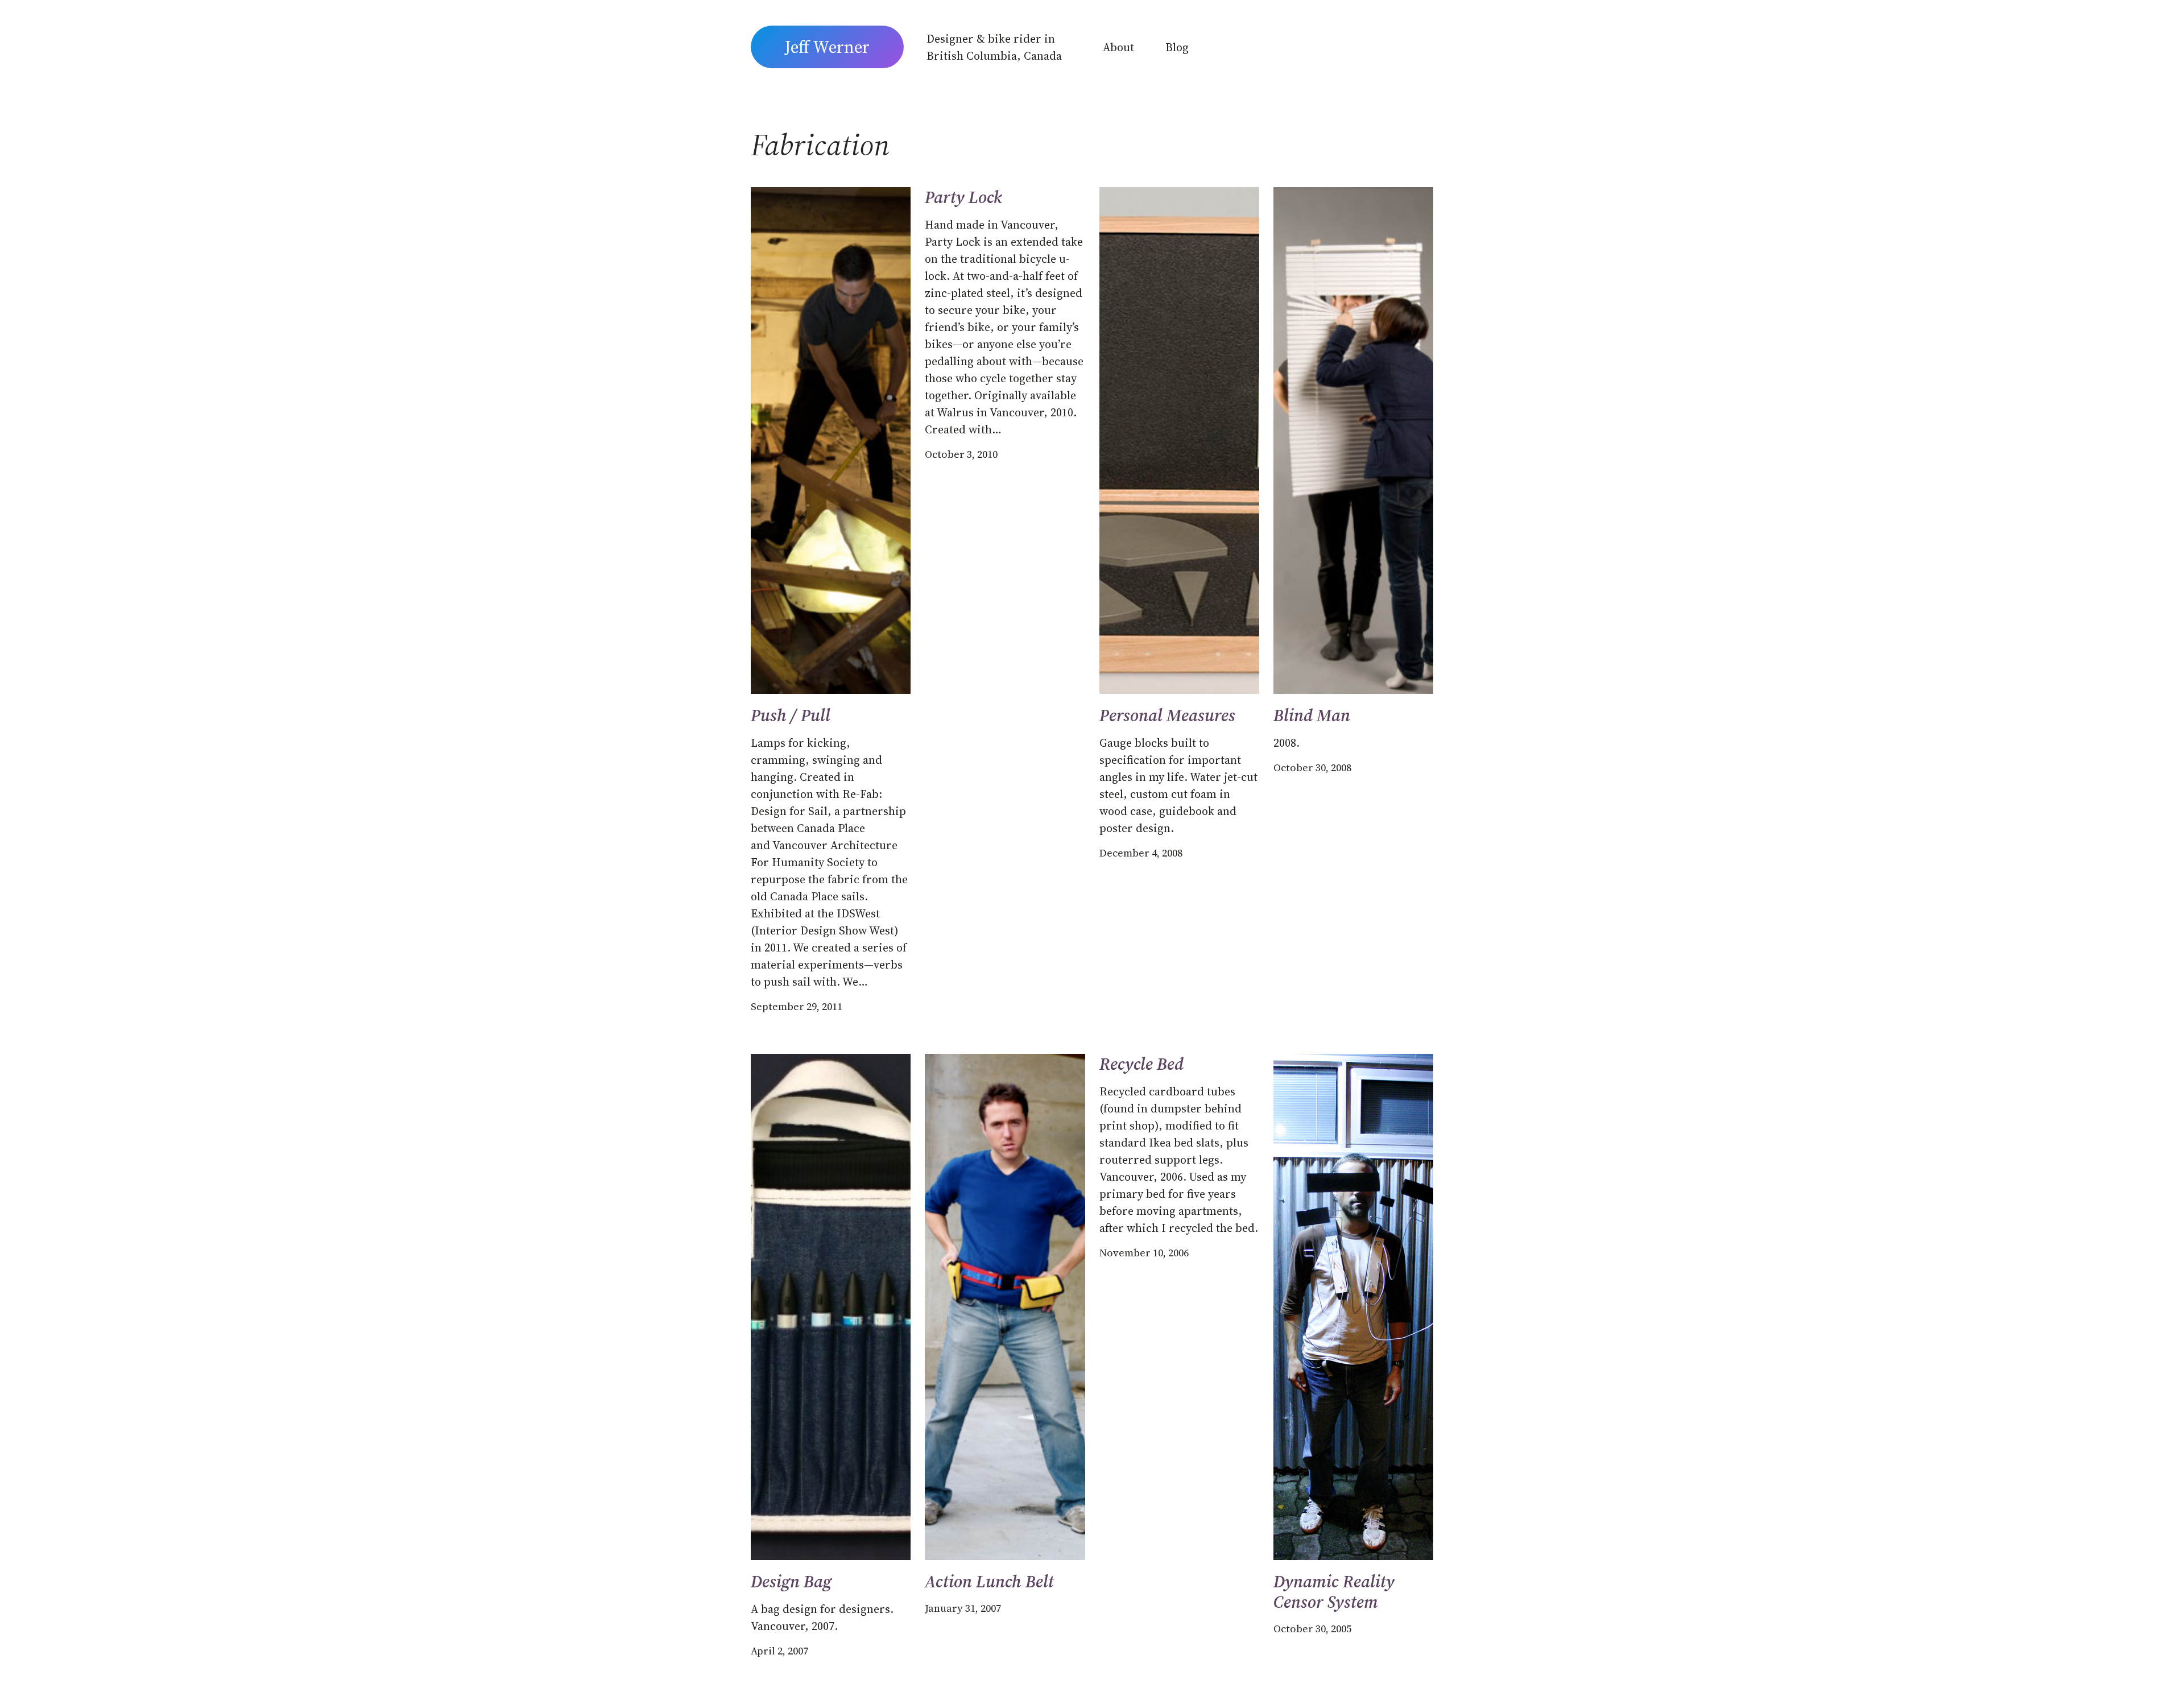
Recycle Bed (1141, 1064)
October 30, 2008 (1312, 768)
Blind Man (1312, 715)
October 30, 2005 (1312, 1629)
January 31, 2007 (963, 1608)
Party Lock (963, 197)
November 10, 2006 (1144, 1253)
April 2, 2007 (779, 1651)
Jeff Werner (827, 47)
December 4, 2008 (1141, 853)
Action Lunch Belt (989, 1582)
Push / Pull (791, 715)
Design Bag (791, 1582)
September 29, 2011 (797, 1006)
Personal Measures (1167, 715)
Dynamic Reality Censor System (1334, 1592)
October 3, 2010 (961, 454)
